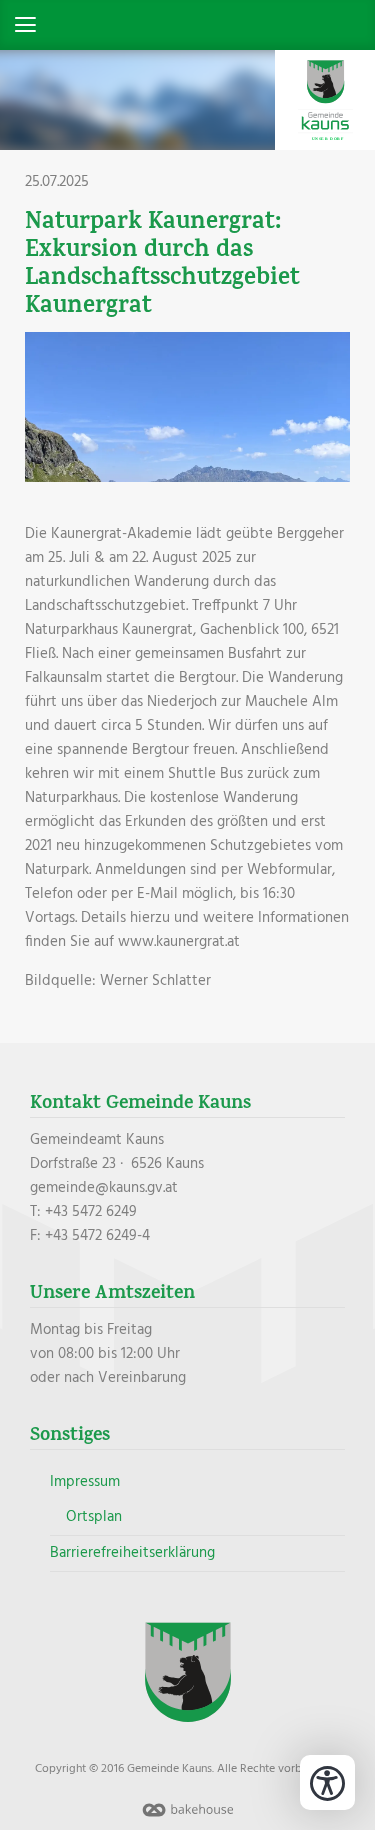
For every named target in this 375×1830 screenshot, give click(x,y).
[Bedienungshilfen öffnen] (327, 1782)
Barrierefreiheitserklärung (132, 1553)
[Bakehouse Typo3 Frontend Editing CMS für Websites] (188, 1818)
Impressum (85, 1482)
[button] (187, 25)
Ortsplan (94, 1517)
